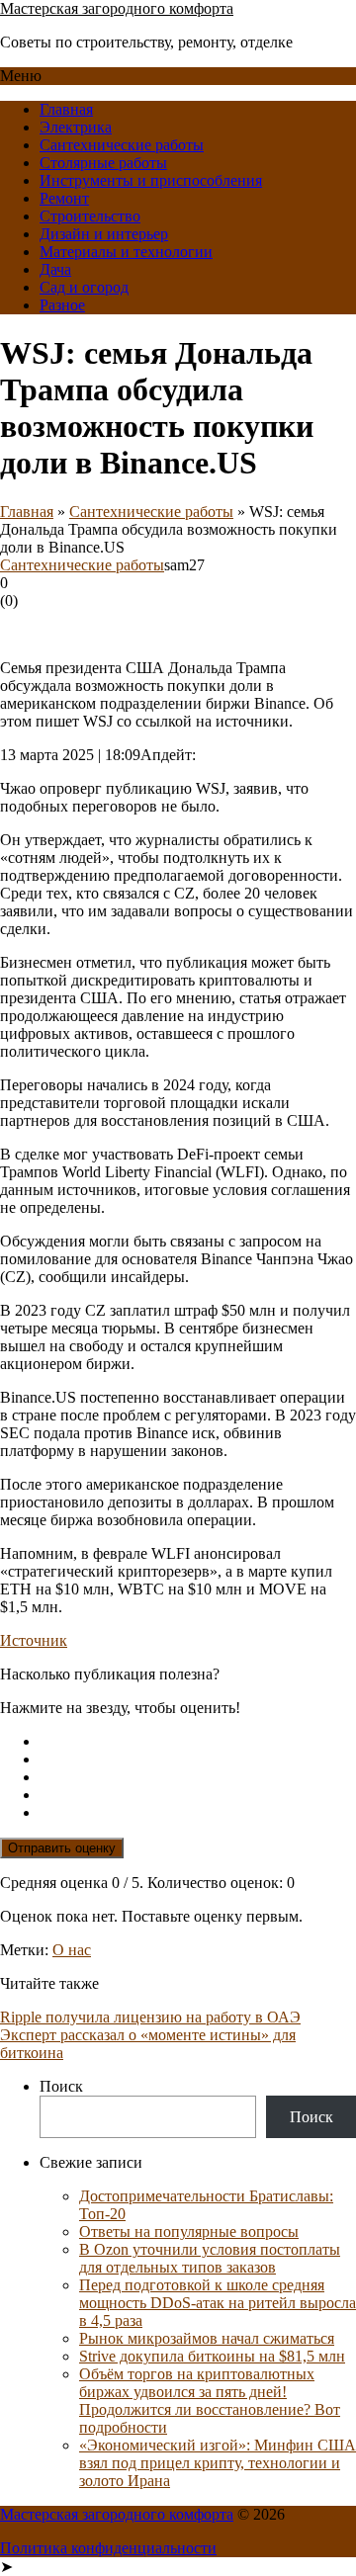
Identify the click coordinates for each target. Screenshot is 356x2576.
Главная (66, 109)
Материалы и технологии (126, 252)
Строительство (90, 216)
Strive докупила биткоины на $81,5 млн (212, 2356)
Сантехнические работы (122, 145)
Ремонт (64, 198)
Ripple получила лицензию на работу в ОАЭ (150, 2017)
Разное (62, 305)
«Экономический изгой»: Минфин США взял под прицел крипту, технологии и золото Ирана (218, 2463)
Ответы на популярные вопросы (189, 2232)
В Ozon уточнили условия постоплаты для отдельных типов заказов (210, 2258)
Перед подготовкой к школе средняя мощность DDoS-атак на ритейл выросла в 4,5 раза (218, 2303)
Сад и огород (84, 287)
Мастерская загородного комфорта (117, 8)
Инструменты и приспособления (151, 180)
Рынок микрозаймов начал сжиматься (207, 2338)
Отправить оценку (62, 1848)
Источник (34, 1640)
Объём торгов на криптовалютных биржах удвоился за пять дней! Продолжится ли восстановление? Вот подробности (210, 2401)
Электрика (76, 127)
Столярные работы (103, 163)
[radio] (198, 1742)
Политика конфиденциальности (108, 2548)
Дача (55, 269)
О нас (72, 1950)
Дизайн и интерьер (104, 234)
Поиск (61, 2086)
